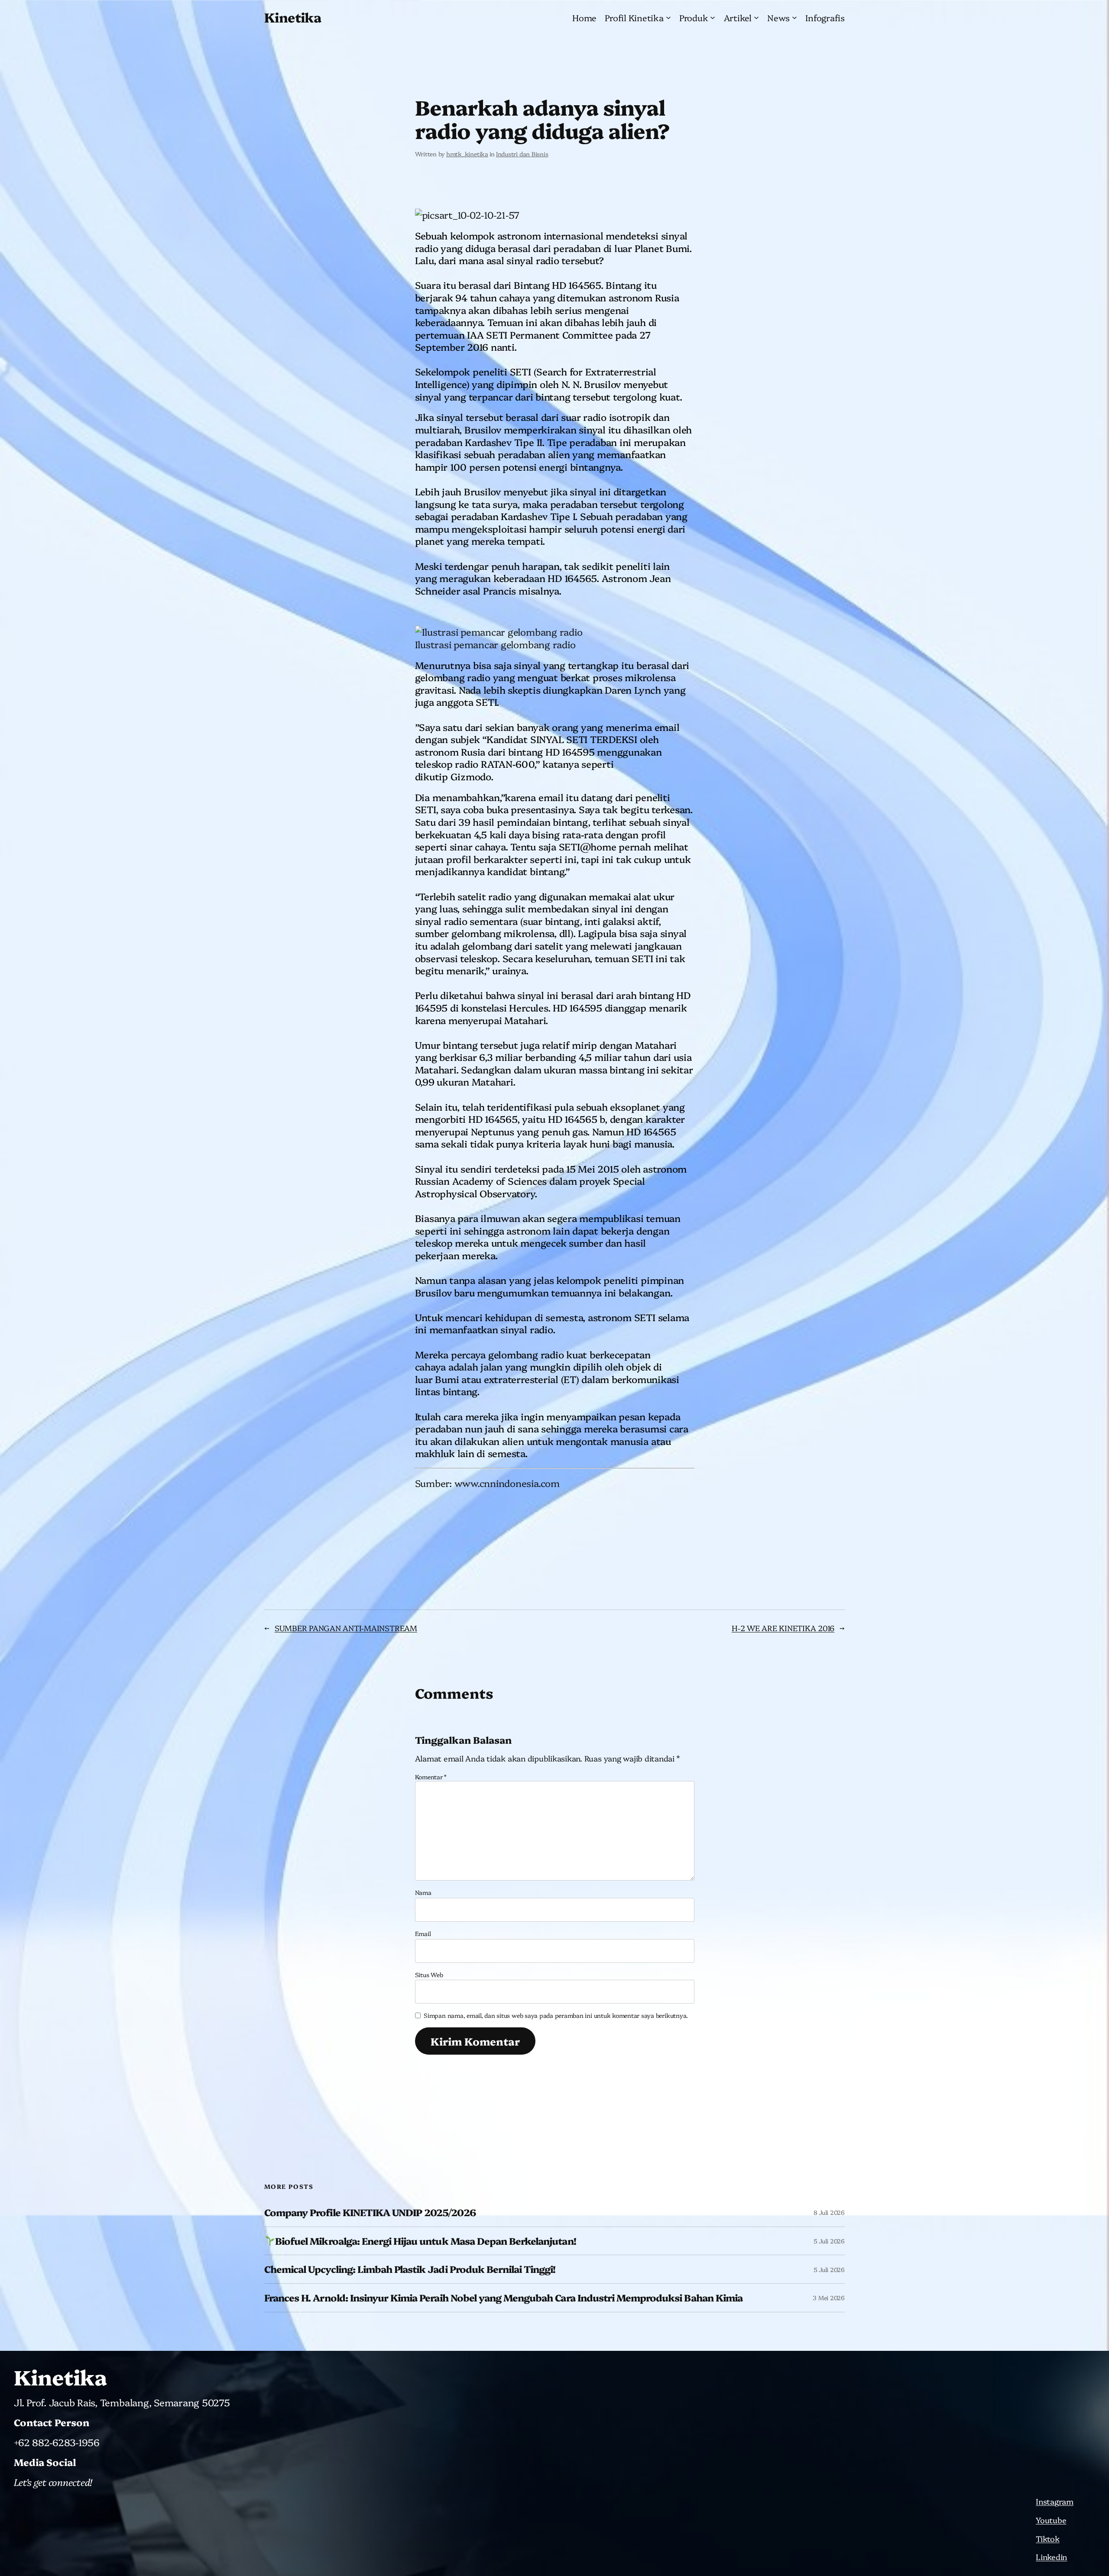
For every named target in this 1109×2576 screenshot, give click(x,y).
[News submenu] (794, 17)
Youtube (1051, 2520)
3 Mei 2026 (829, 2298)
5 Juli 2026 (829, 2241)
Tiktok (1048, 2539)
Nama (423, 1892)
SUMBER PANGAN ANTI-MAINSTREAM (346, 1628)
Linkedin (1051, 2557)
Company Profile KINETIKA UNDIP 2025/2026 (370, 2212)
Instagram (1055, 2501)
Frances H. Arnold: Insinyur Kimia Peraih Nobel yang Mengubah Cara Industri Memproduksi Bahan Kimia (503, 2298)
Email (423, 1933)
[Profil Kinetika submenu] (668, 17)
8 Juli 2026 (829, 2212)
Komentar (431, 1777)
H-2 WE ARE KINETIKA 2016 (783, 1628)
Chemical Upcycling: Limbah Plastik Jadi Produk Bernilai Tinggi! (410, 2269)
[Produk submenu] (713, 17)
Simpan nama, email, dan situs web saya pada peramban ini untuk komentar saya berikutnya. (556, 2015)
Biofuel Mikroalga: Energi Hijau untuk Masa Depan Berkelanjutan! (426, 2241)
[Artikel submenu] (756, 17)
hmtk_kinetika (467, 154)
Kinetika (293, 17)
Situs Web (429, 1975)
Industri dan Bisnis (522, 154)
